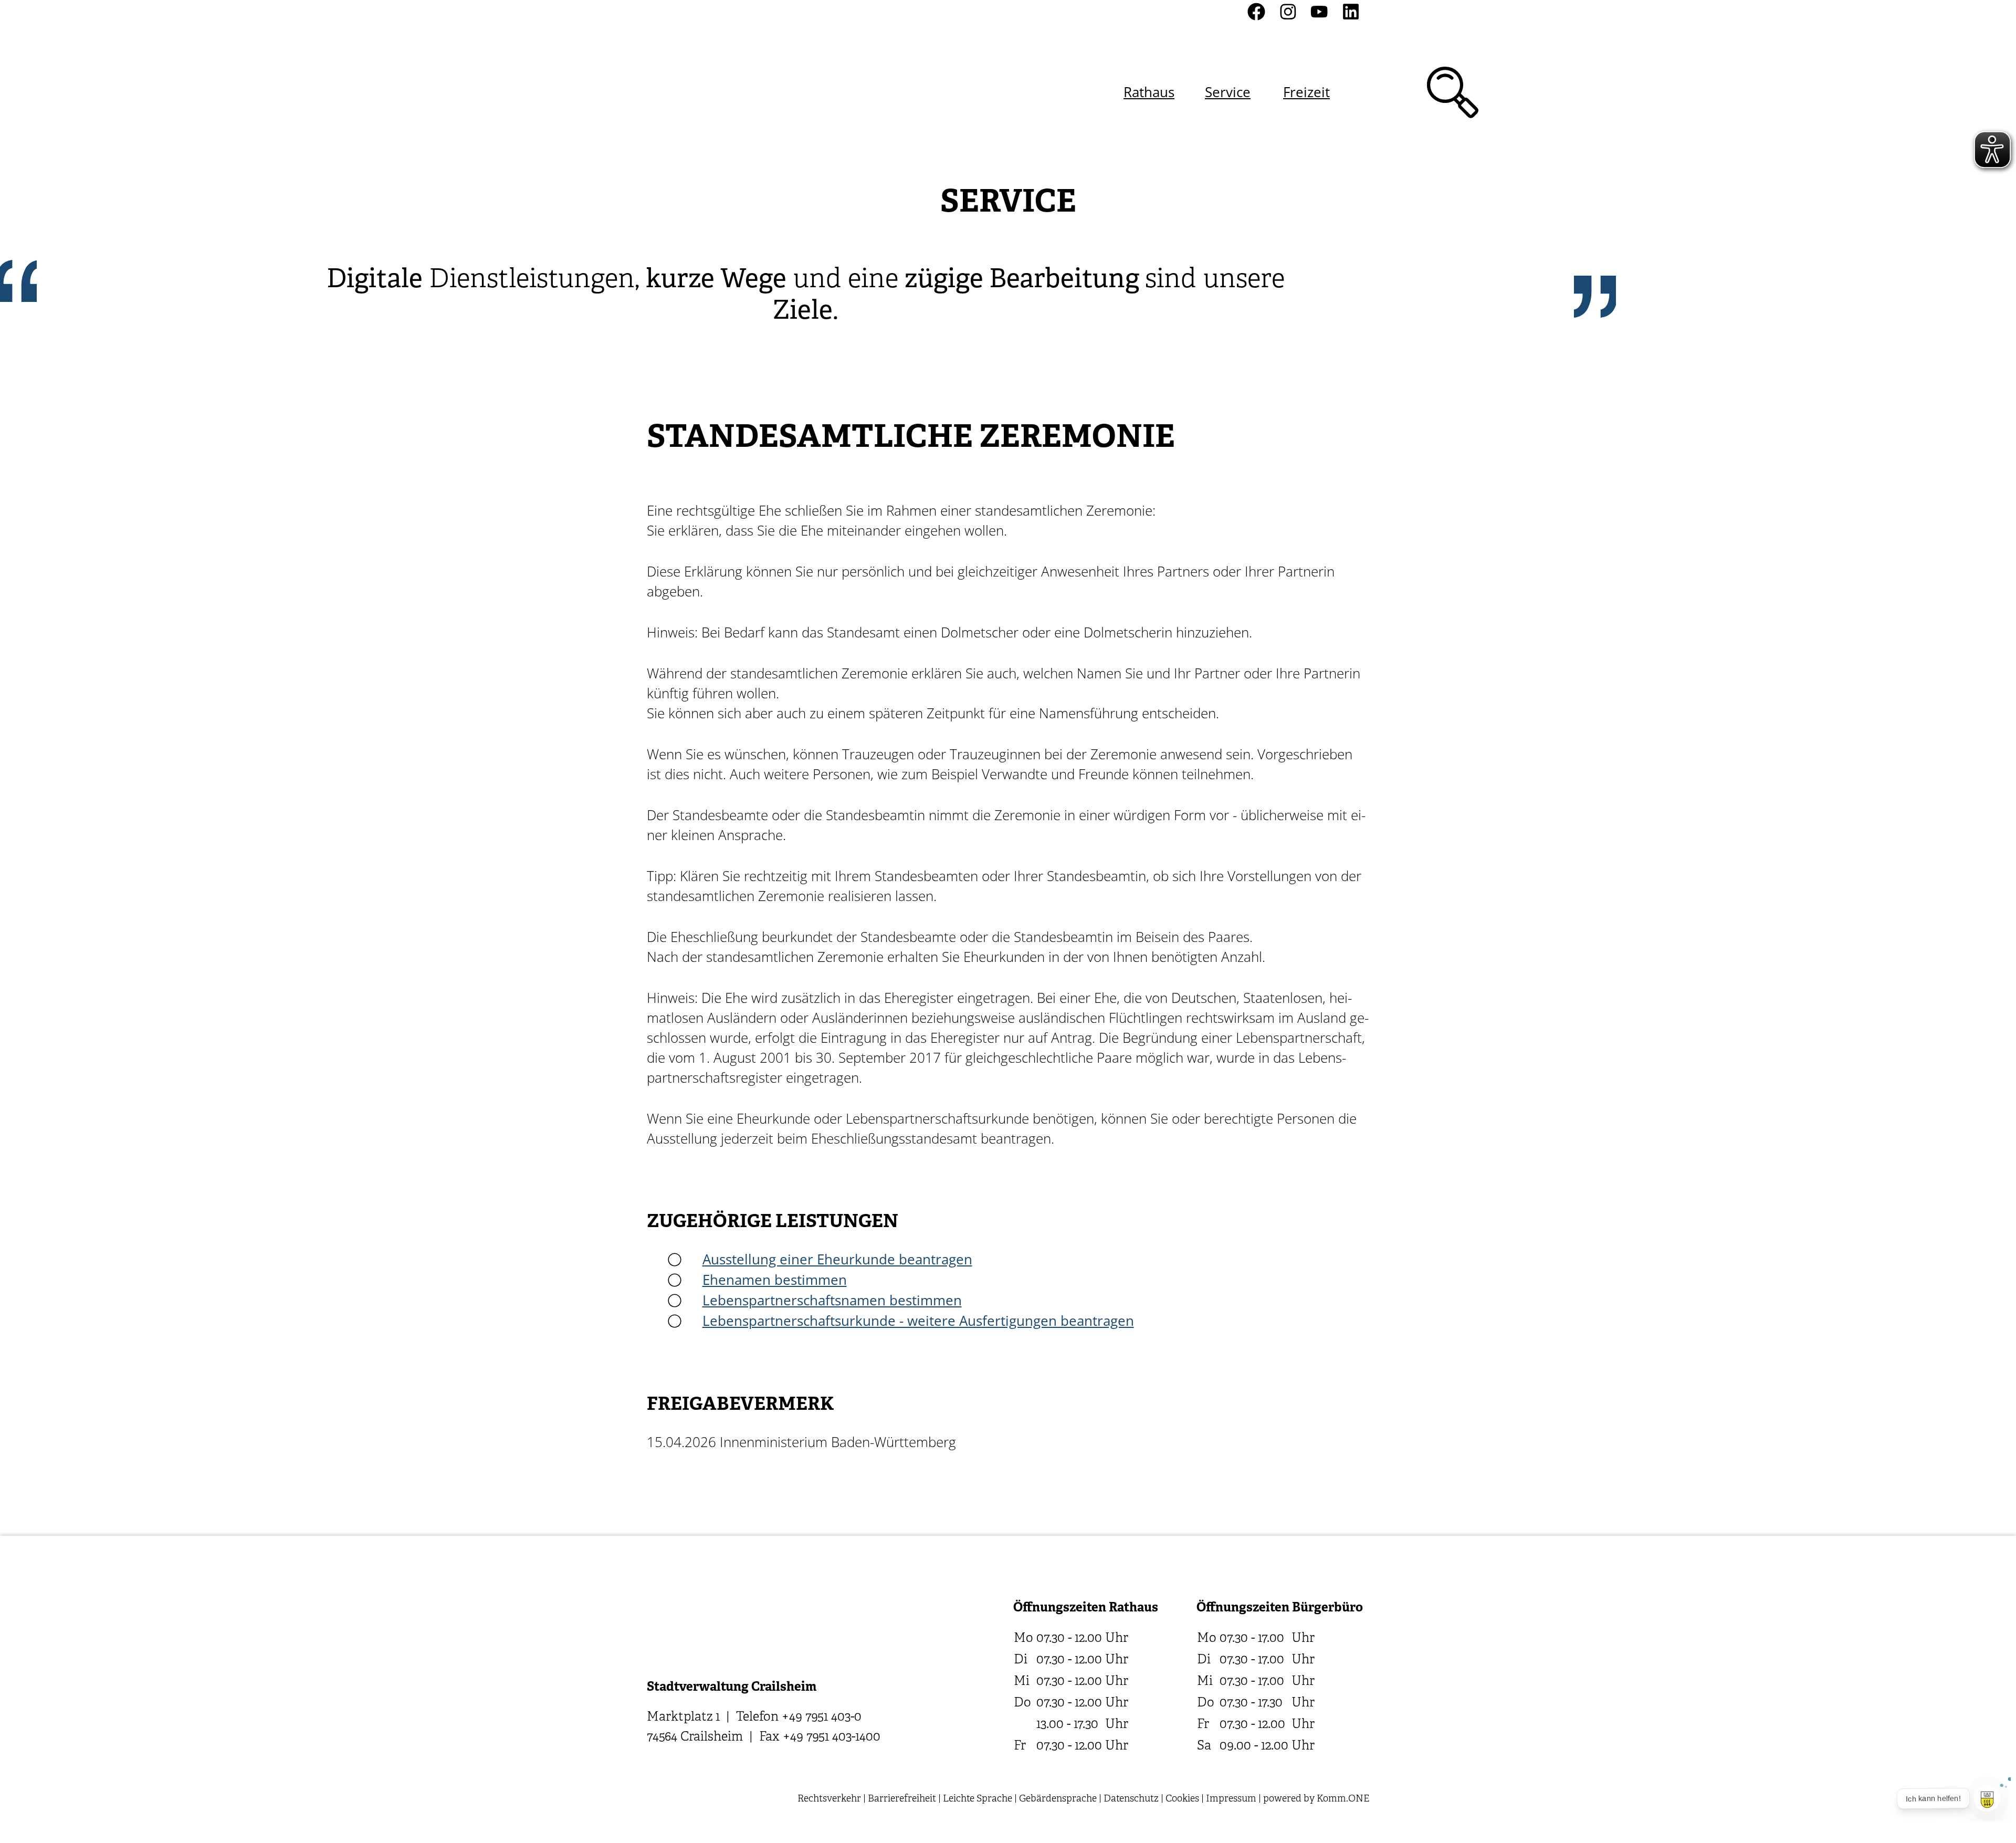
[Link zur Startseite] (703, 92)
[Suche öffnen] (1453, 92)
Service (1228, 92)
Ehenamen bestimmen (775, 1280)
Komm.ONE (1343, 1799)
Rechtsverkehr (829, 1799)
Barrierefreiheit (902, 1799)
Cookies (1182, 1799)
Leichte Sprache (978, 1799)
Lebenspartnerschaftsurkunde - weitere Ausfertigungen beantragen (918, 1321)
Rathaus (1149, 92)
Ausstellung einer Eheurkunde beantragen (837, 1259)
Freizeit (1306, 92)
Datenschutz (1131, 1799)
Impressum (1231, 1799)
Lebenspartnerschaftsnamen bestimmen (832, 1300)
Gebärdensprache (1058, 1799)
